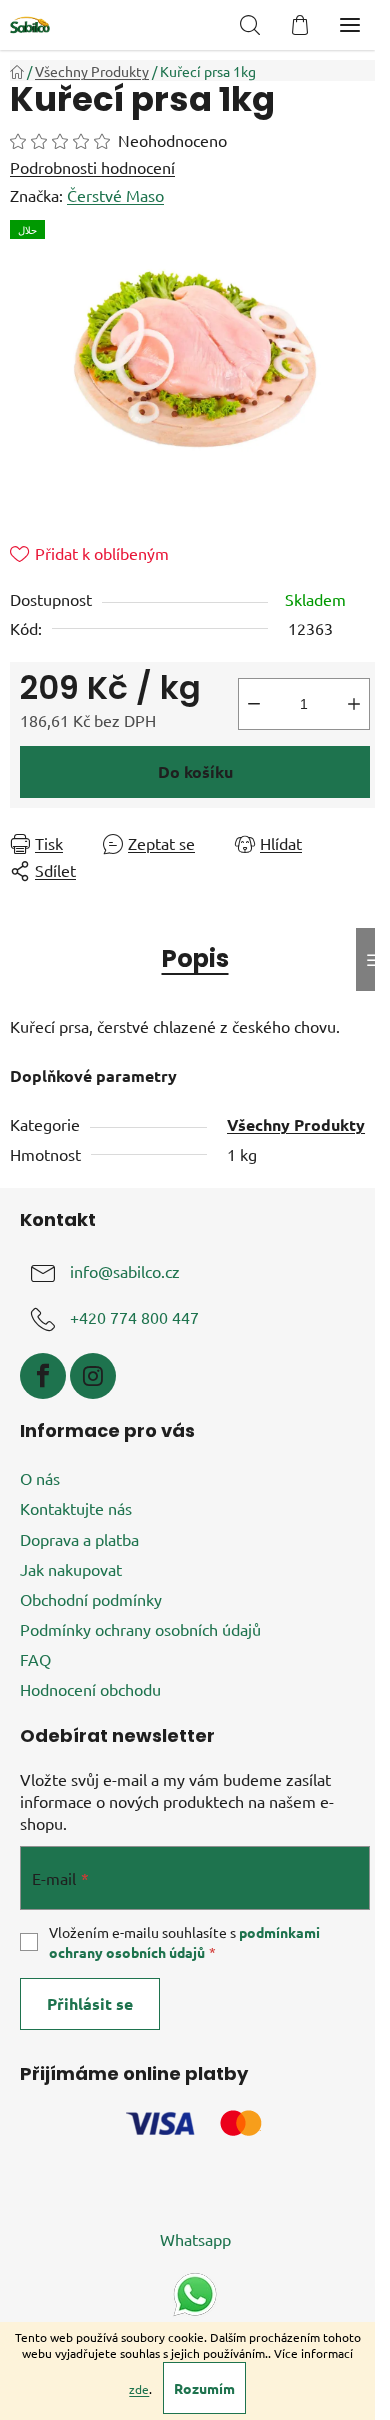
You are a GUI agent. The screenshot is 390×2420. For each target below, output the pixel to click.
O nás (40, 1478)
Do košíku (195, 771)
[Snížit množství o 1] (254, 704)
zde (139, 2389)
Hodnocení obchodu (90, 1689)
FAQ (35, 1659)
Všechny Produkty (296, 1124)
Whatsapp (195, 2239)
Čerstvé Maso (115, 195)
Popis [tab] (195, 958)
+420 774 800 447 (134, 1318)
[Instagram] (93, 1376)
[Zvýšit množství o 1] (354, 704)
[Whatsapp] (195, 2292)
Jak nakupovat (71, 1569)
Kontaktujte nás (76, 1508)
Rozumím (204, 2388)
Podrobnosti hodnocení (92, 167)
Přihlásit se (90, 2003)
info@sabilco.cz (125, 1272)
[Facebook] (43, 1376)
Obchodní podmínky (91, 1599)
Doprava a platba (79, 1539)
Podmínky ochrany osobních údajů (140, 1629)
